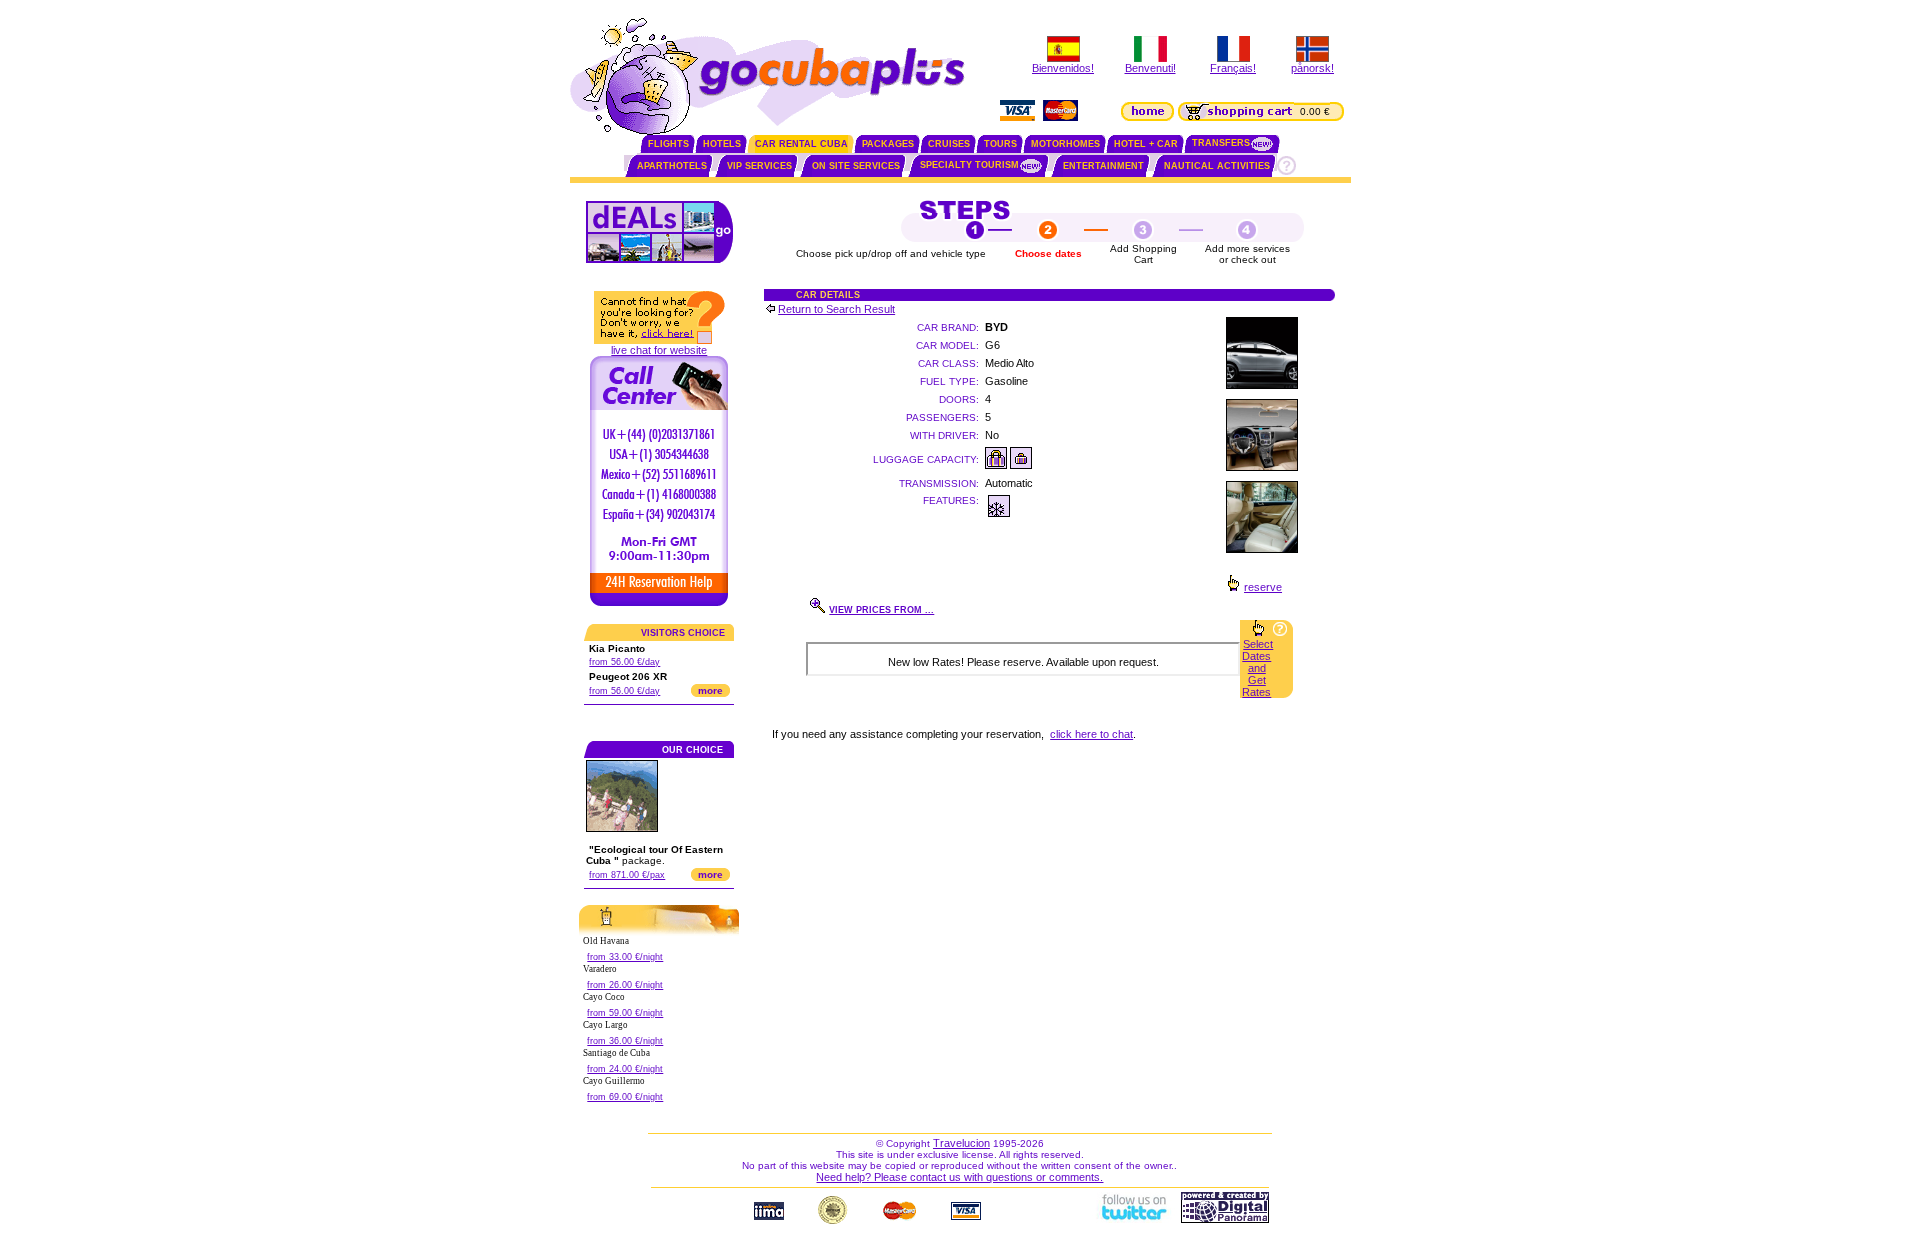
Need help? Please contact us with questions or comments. (959, 1177)
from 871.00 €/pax (627, 875)
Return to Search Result (836, 309)
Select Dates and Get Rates (1257, 668)
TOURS (1000, 144)
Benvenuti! (1150, 68)
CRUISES (949, 144)
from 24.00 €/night (625, 1069)
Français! (1233, 68)
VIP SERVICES (759, 166)
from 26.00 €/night (625, 985)
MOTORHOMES (1065, 144)
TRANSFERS (1221, 143)
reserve (1263, 587)
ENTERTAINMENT (1103, 166)
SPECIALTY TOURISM (969, 165)
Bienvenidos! (1063, 68)
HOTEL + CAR (1146, 144)
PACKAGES (888, 144)
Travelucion (961, 1143)
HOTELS (722, 144)
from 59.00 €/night (625, 1013)
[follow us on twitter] (1133, 1219)
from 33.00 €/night (625, 957)
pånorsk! (1312, 68)
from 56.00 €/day (624, 662)
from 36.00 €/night (625, 1041)
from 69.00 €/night (625, 1097)
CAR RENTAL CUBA (801, 144)
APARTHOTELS (672, 166)
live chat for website (659, 350)
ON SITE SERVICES (856, 166)
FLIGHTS (668, 144)
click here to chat (1091, 734)
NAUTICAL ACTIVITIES (1217, 166)
